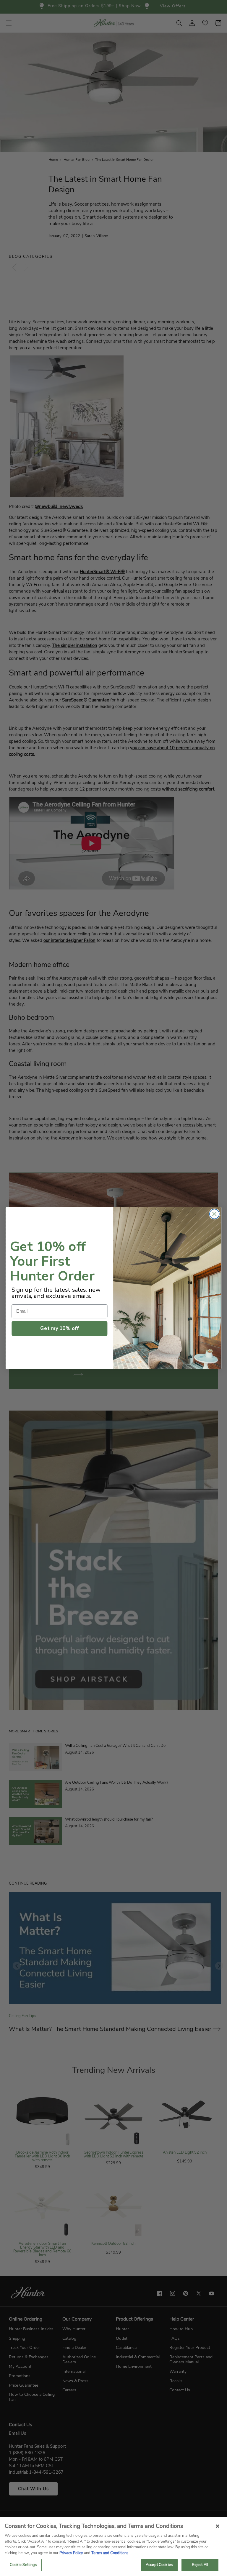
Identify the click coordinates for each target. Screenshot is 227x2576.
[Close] (218, 2526)
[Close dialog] (214, 1214)
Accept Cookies (159, 2565)
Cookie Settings (23, 2565)
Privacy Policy (71, 2553)
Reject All (200, 2565)
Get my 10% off (59, 1328)
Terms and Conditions (110, 2553)
